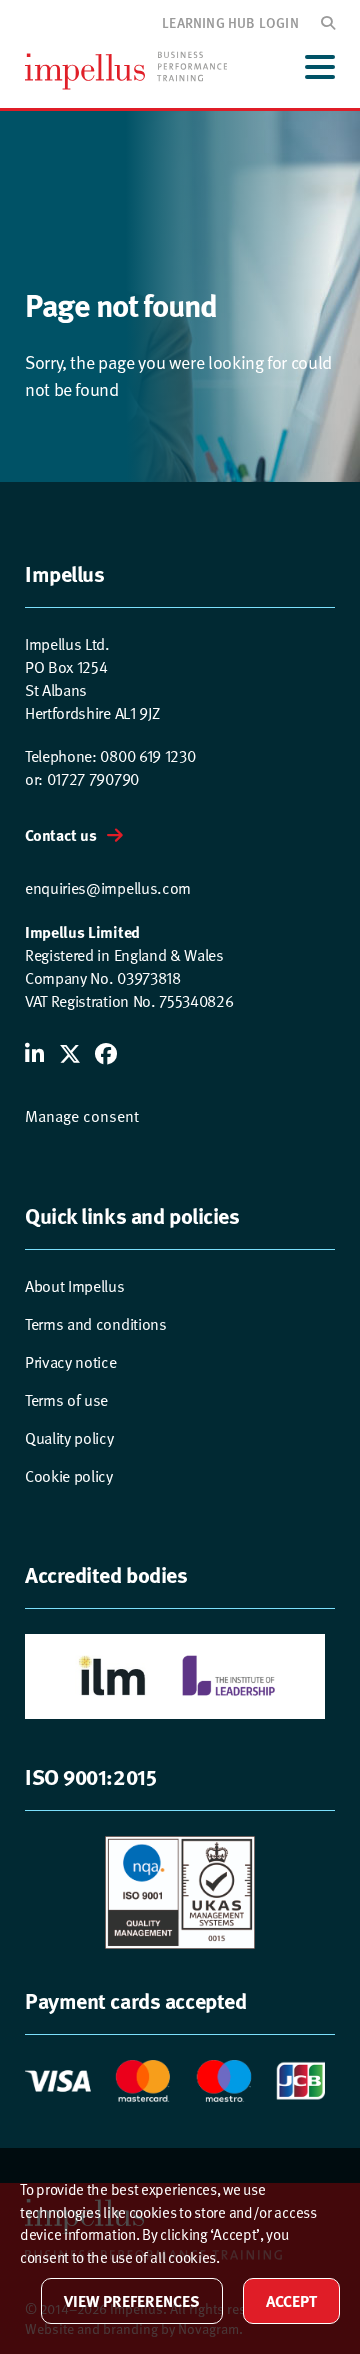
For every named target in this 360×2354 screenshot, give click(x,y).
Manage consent (82, 1116)
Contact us (61, 834)
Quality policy (69, 1438)
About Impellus (75, 1286)
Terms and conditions (96, 1324)
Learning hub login (230, 22)
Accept (291, 2300)
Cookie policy (69, 1476)
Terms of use (66, 1400)
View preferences (132, 2300)
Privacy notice (71, 1362)
